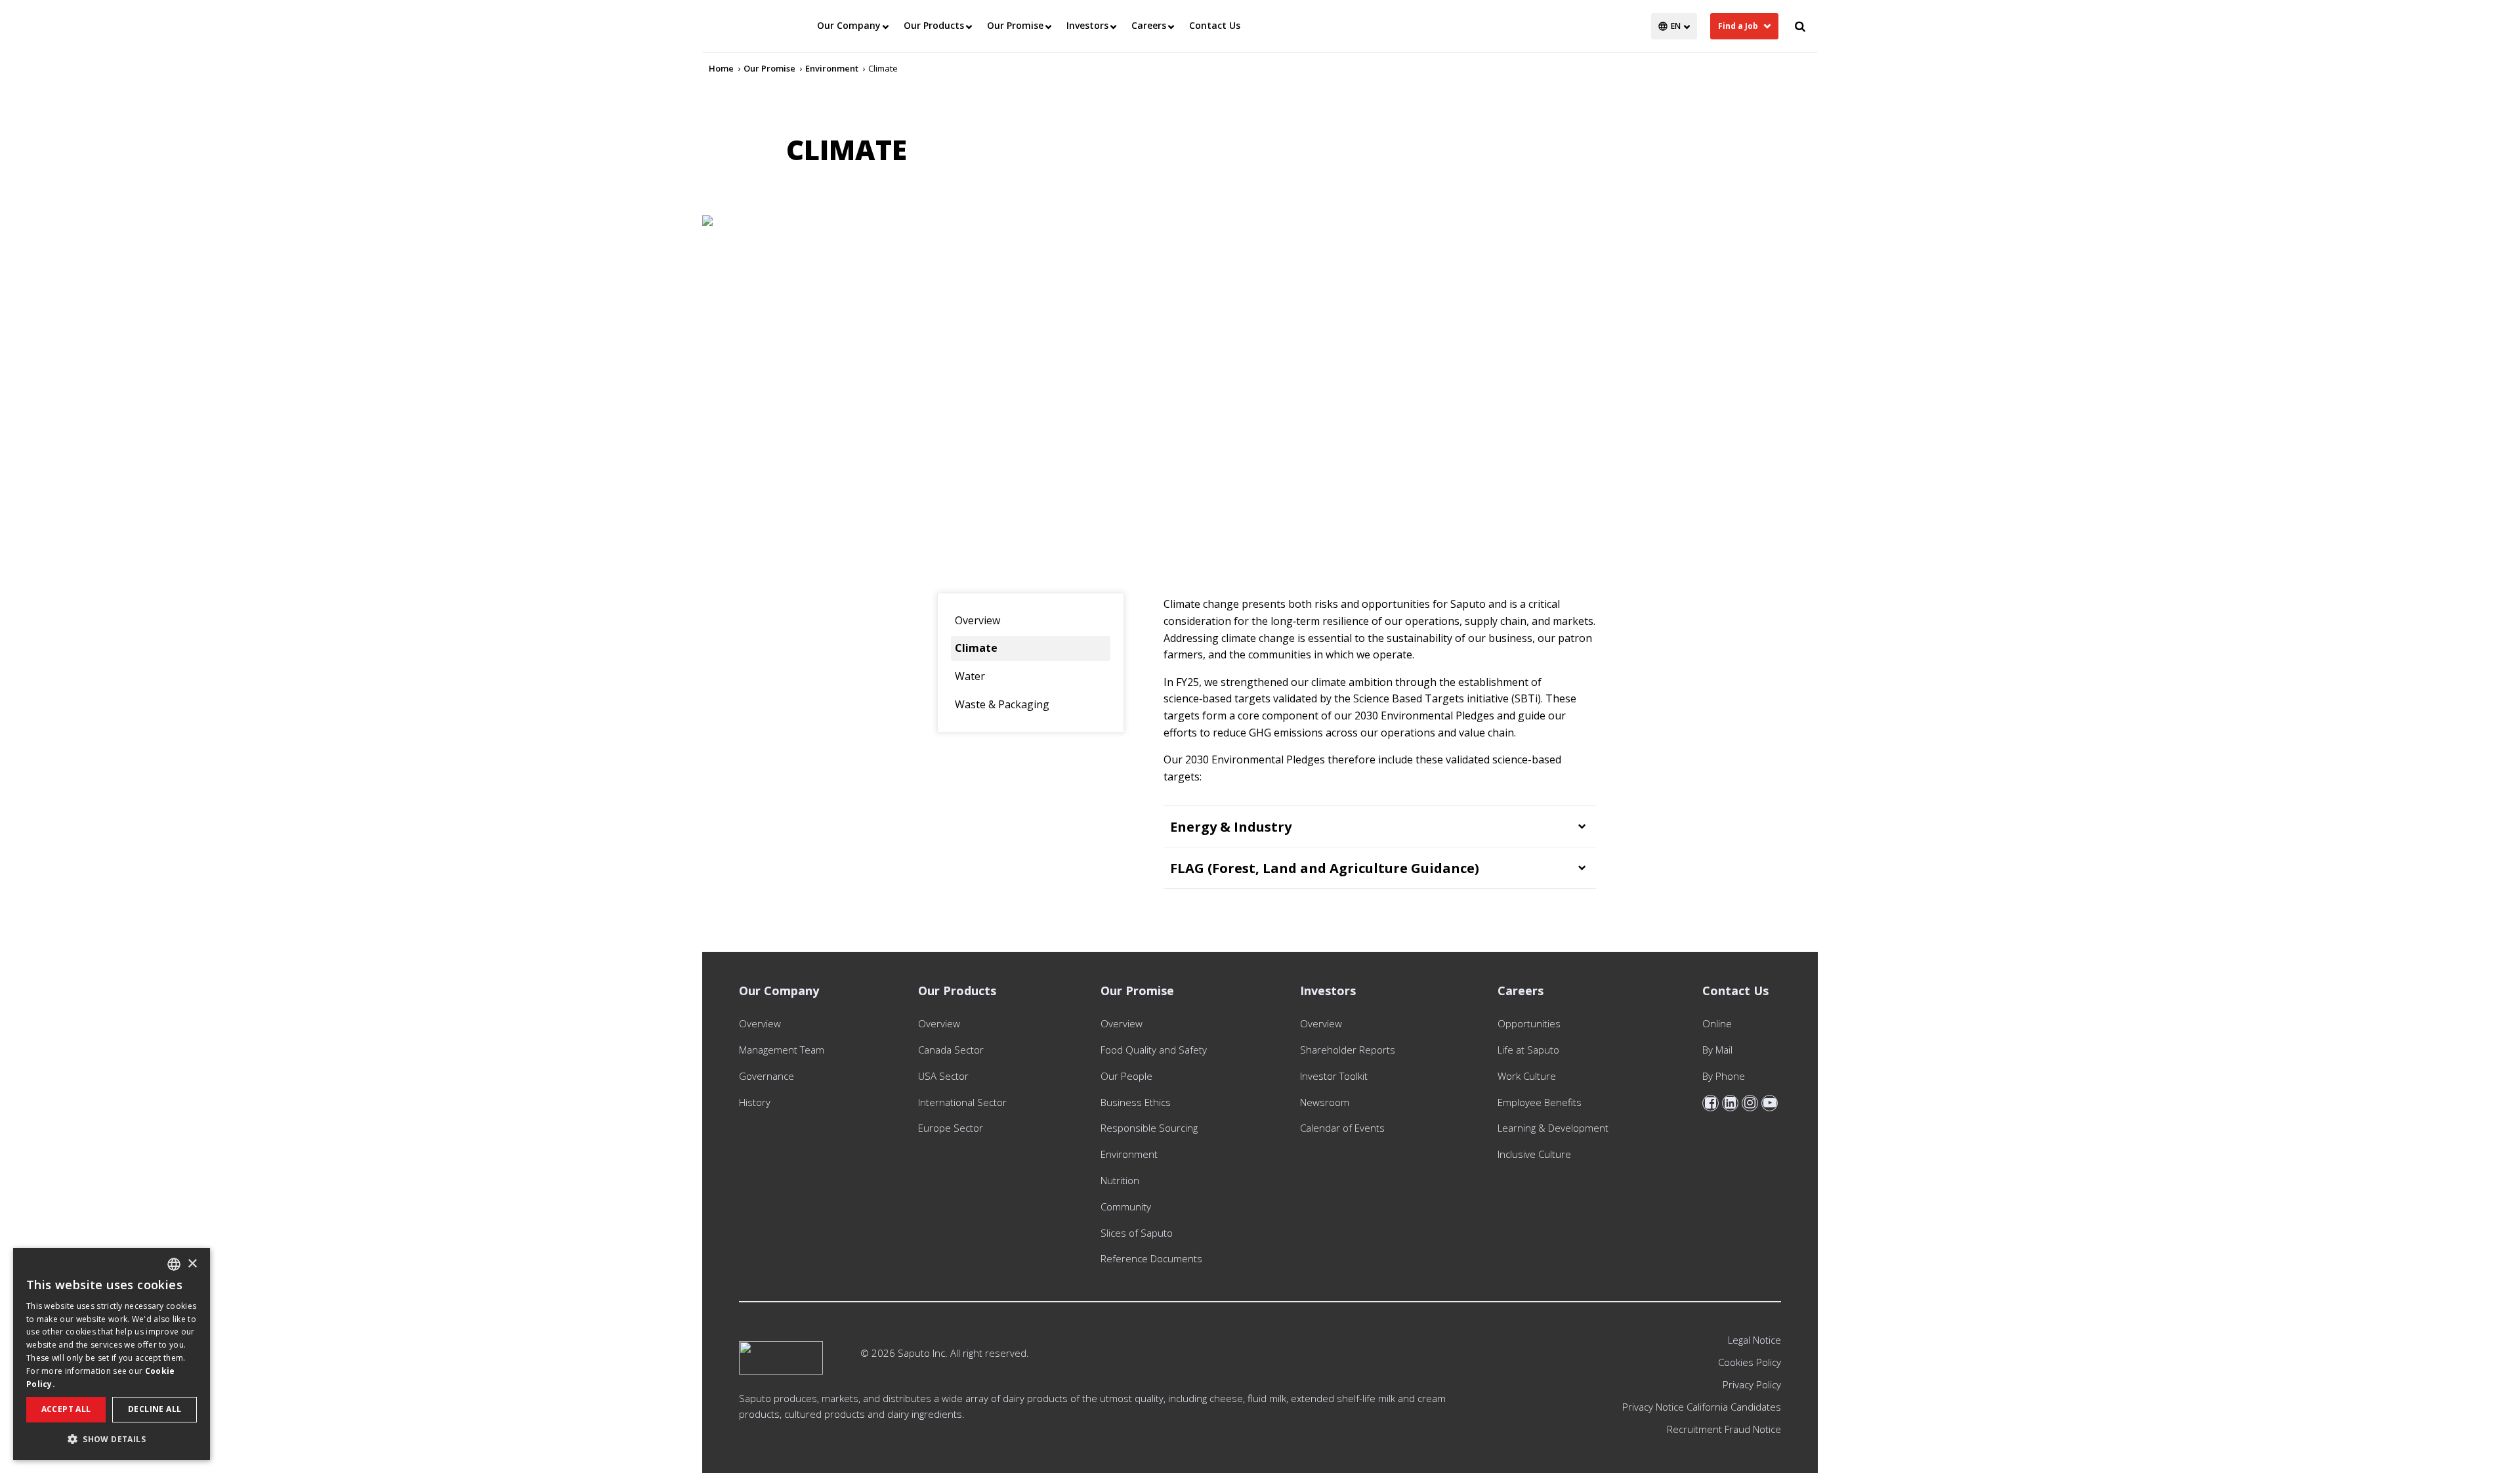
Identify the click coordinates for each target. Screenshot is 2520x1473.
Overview (977, 620)
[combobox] (174, 1264)
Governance (766, 1076)
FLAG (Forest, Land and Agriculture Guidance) (1325, 868)
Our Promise (1015, 25)
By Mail (1717, 1050)
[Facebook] (1711, 1103)
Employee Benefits (1540, 1102)
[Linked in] (1730, 1103)
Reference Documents (1151, 1258)
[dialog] (112, 1354)
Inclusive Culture (1534, 1154)
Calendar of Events (1342, 1128)
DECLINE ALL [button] (155, 1409)
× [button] (192, 1264)
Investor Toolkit (1334, 1076)
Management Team (782, 1050)
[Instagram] (1750, 1103)
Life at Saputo (1528, 1050)
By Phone (1724, 1076)
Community (1126, 1206)
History (755, 1102)
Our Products (934, 25)
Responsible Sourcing (1149, 1128)
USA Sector (943, 1076)
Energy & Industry (1231, 827)
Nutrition (1120, 1180)
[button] (112, 1439)
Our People (1126, 1076)
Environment (1129, 1154)
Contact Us (1215, 25)
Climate (976, 648)
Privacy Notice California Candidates (1702, 1407)
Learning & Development (1553, 1128)
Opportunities (1529, 1023)
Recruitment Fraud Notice (1724, 1429)
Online (1717, 1023)
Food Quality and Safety (1154, 1050)
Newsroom (1325, 1102)
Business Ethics (1136, 1102)
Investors (1087, 25)
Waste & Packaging (1002, 704)
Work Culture (1527, 1076)
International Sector (962, 1102)
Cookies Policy (1750, 1362)
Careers (1149, 25)
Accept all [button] (66, 1409)
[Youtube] (1770, 1103)
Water (970, 676)
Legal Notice (1754, 1340)
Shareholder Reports (1350, 1050)
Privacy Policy (1752, 1384)
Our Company (849, 25)
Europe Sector (951, 1128)
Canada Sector (951, 1050)
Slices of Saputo (1137, 1233)
